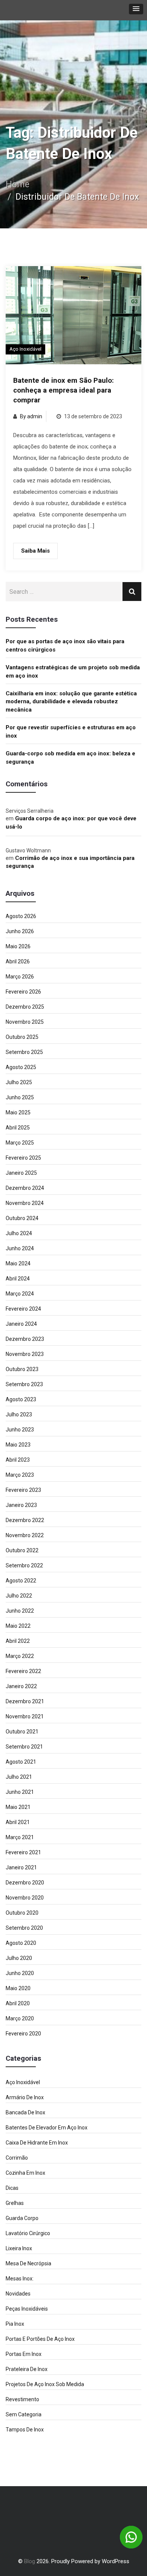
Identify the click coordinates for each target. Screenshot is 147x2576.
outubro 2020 (22, 1913)
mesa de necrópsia (28, 2263)
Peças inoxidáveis (27, 2309)
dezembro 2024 (25, 1188)
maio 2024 (18, 1263)
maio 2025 (18, 1112)
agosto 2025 (21, 1067)
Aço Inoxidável (25, 349)
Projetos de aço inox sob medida (45, 2384)
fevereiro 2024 (23, 1309)
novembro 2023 (25, 1354)
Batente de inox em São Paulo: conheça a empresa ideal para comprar (64, 390)
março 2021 (20, 1837)
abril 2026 (18, 961)
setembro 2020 (24, 1928)
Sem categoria (24, 2414)
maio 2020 (18, 1988)
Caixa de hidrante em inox (37, 2143)
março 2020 (20, 2018)
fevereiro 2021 (23, 1852)
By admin (31, 416)
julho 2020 (19, 1958)
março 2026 (20, 977)
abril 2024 (18, 1279)
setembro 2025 (24, 1052)
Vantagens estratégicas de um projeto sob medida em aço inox (73, 671)
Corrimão (17, 2158)
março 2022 (20, 1656)
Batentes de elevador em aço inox (47, 2128)
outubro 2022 (22, 1550)
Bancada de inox (25, 2112)
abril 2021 (18, 1822)
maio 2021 (18, 1807)
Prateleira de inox (27, 2369)
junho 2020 (20, 1973)
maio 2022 (18, 1626)
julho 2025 (19, 1082)
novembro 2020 (25, 1898)
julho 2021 (19, 1777)
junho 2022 (20, 1611)
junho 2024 (20, 1248)
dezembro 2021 (25, 1701)
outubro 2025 (22, 1037)
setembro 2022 (24, 1565)
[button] (136, 9)
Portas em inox (24, 2354)
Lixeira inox (19, 2248)
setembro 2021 (24, 1747)
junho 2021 (20, 1792)
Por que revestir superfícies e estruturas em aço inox (71, 731)
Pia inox (15, 2324)
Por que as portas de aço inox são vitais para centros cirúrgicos (65, 645)
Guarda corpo (22, 2218)
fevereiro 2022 (23, 1671)
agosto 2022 (21, 1581)
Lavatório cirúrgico (28, 2233)
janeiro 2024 (21, 1324)
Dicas (12, 2188)
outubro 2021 (22, 1732)
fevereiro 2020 (23, 2034)
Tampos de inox (25, 2430)
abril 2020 (18, 2003)
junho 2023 (20, 1430)
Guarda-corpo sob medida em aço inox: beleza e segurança (70, 757)
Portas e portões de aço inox (40, 2339)
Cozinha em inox (25, 2173)
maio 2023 (18, 1445)
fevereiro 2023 (23, 1490)
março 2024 (20, 1294)
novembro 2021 (25, 1716)
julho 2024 (19, 1233)
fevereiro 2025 (23, 1158)
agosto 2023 (21, 1399)
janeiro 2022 (21, 1686)
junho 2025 (20, 1097)
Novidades (18, 2294)
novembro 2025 (25, 1022)
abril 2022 (18, 1641)
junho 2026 (20, 931)
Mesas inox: (20, 2279)
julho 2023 (19, 1414)
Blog (30, 2561)
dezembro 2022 (25, 1520)
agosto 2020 (21, 1943)
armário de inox (25, 2097)
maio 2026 (18, 946)
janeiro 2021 (21, 1867)
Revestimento (22, 2399)
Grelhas (15, 2203)
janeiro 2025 (21, 1173)
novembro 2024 (25, 1203)
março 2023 (20, 1475)
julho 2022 (19, 1596)
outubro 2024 (22, 1218)
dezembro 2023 (25, 1339)
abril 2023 (18, 1460)
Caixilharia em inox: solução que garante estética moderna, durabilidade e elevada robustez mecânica (71, 702)
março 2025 (20, 1143)
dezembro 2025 (25, 1007)
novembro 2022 (25, 1535)
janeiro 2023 (21, 1505)
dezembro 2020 (25, 1883)
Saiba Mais (35, 551)
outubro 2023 (22, 1369)
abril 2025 (18, 1128)
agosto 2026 (21, 916)
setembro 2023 (24, 1384)
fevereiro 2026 (23, 992)
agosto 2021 (21, 1762)
